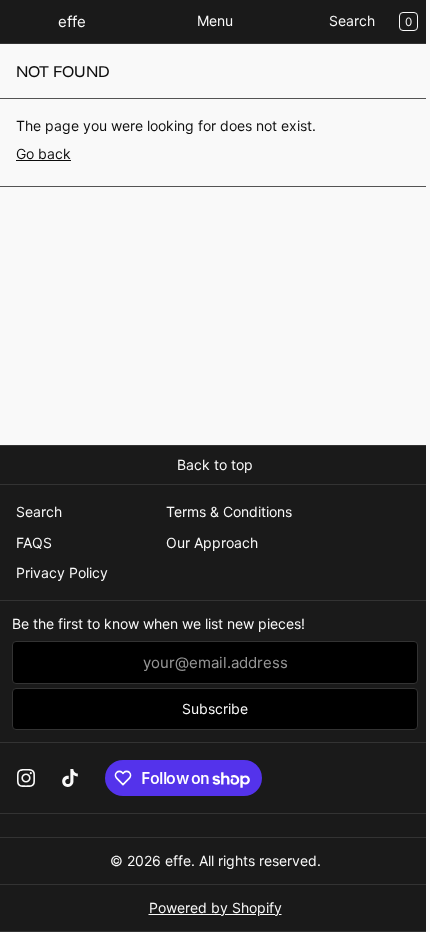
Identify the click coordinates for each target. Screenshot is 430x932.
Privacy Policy (62, 572)
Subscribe (215, 708)
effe (178, 860)
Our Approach (212, 542)
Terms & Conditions (229, 511)
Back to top (215, 464)
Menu (215, 20)
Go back (43, 153)
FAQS (34, 542)
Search (352, 20)
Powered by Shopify (215, 907)
